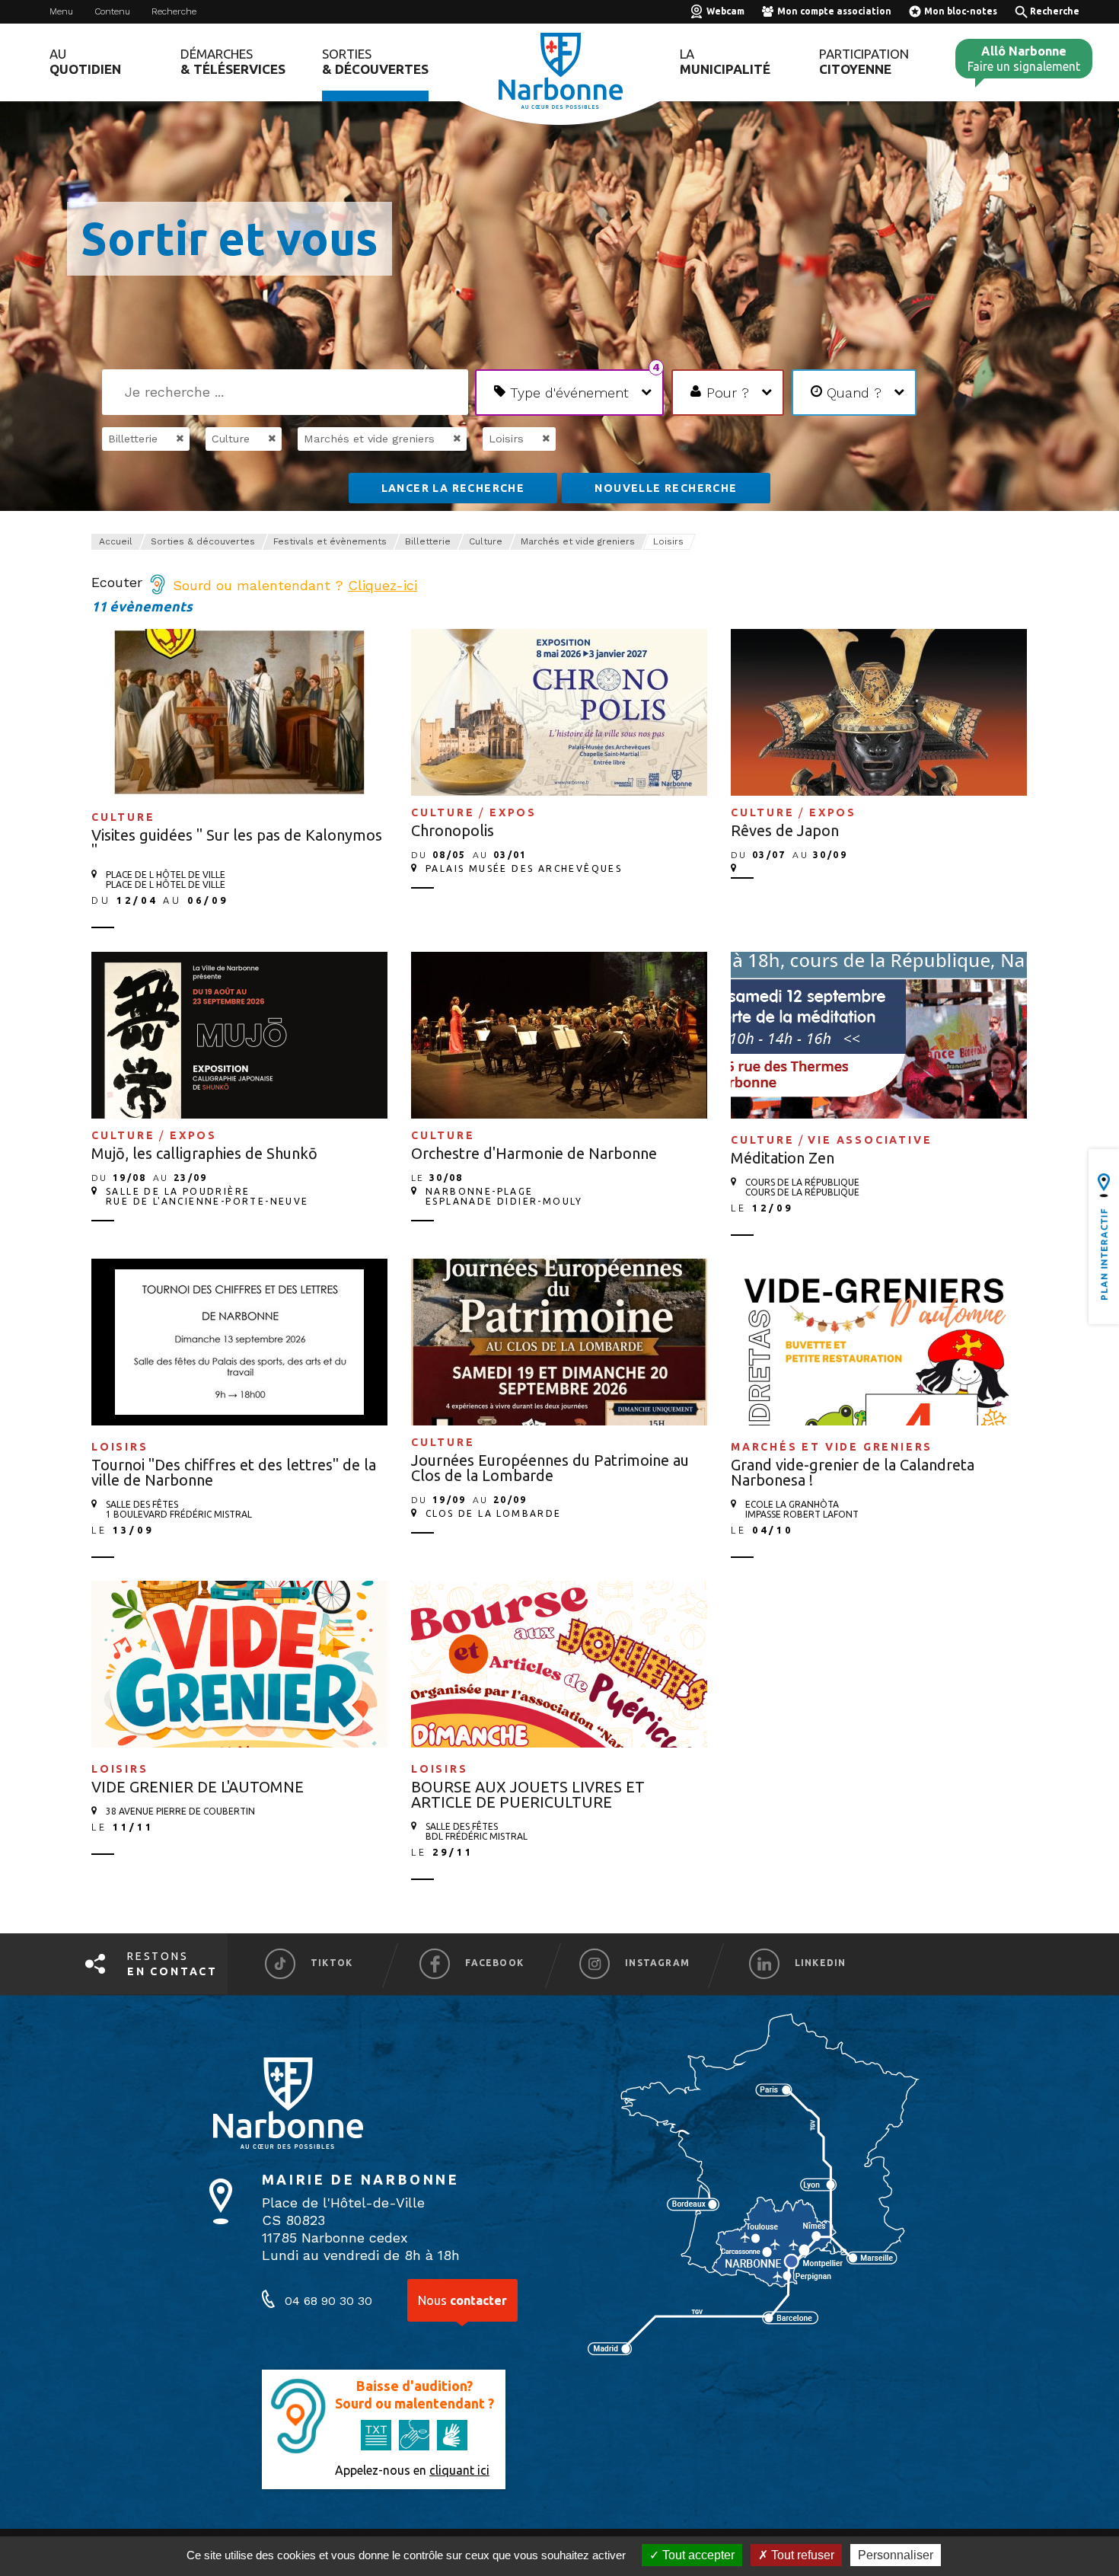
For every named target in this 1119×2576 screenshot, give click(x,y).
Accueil (116, 541)
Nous (462, 2300)
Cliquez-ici (383, 585)
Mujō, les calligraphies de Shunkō (204, 1153)
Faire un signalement (1024, 59)
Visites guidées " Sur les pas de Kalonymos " (237, 843)
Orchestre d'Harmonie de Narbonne (534, 1153)
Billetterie (428, 541)
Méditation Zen (783, 1158)
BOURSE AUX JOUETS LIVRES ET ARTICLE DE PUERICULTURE (528, 1794)
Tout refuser (801, 2555)
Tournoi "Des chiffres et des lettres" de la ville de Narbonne (234, 1472)
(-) (164, 439)
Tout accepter (697, 2555)
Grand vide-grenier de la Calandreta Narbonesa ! (853, 1472)
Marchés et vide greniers (578, 541)
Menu (61, 11)
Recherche (174, 11)
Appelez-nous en (412, 2470)
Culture (486, 541)
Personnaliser (896, 2555)
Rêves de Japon (785, 830)
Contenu (112, 11)
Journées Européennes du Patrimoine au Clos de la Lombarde (550, 1468)
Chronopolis (453, 830)
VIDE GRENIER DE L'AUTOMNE (198, 1787)
